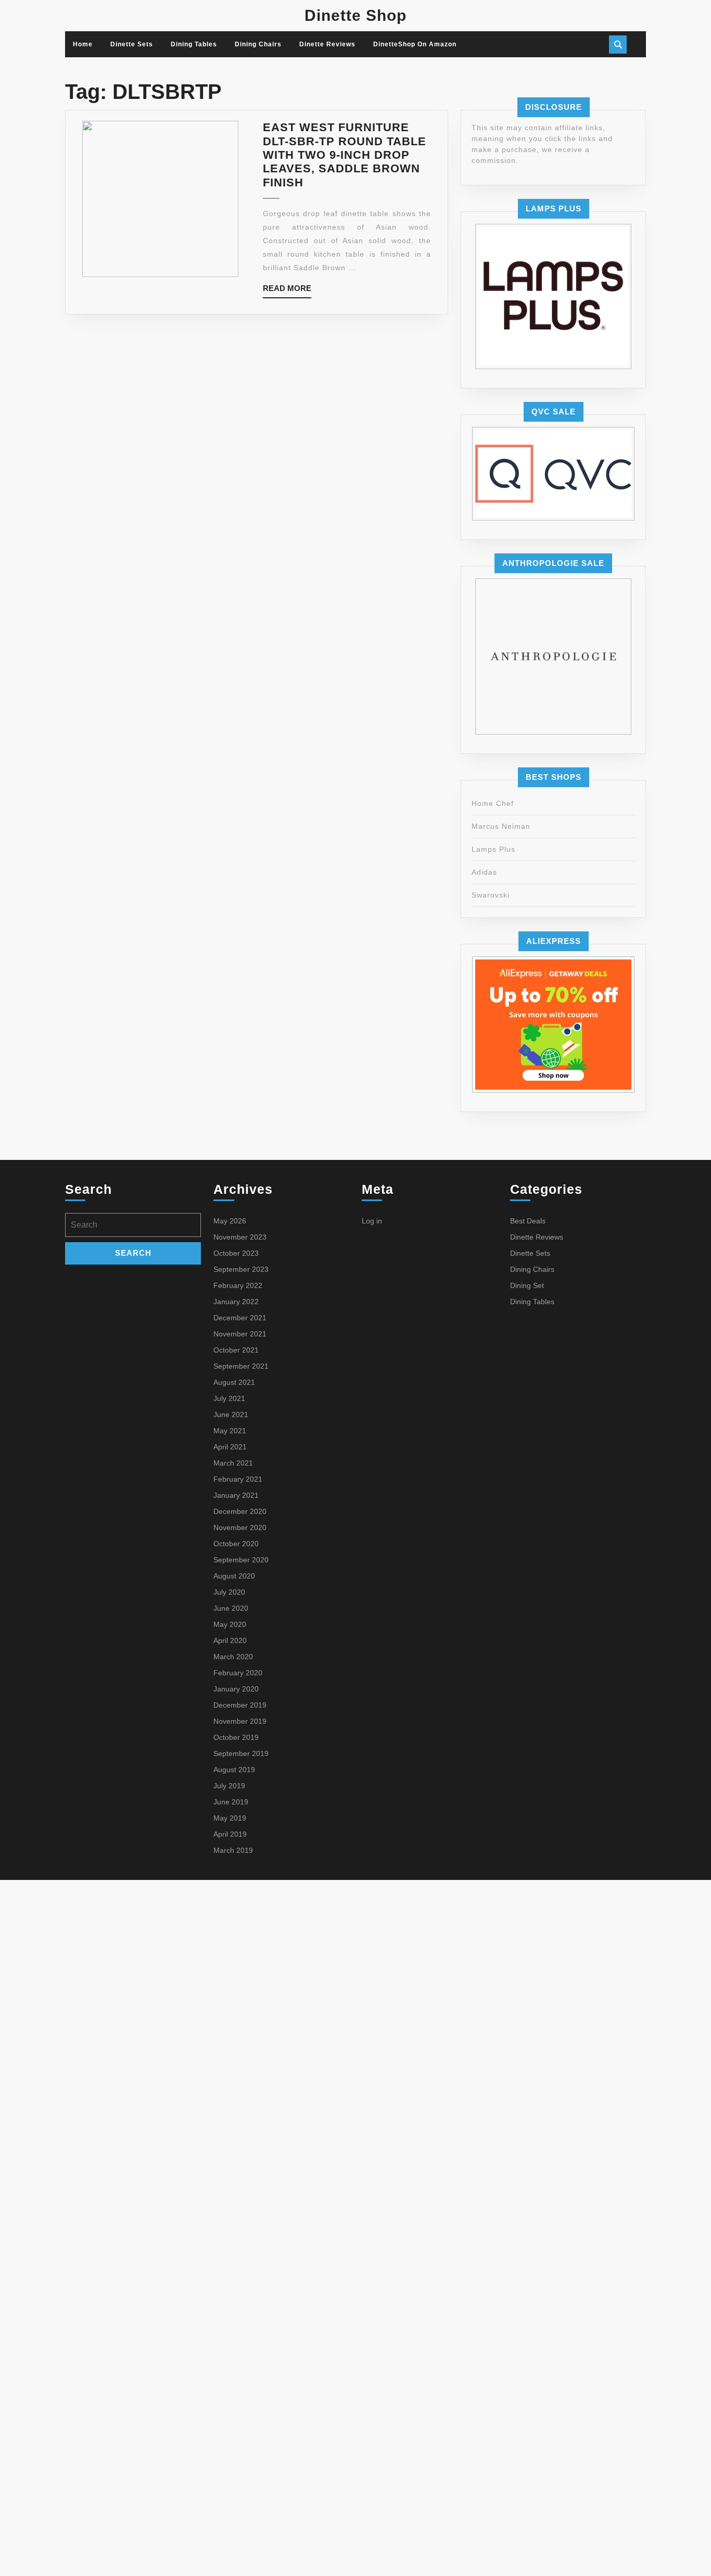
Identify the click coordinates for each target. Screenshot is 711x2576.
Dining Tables (194, 44)
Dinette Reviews (327, 44)
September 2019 (241, 1753)
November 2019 (240, 1721)
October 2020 (236, 1544)
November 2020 (240, 1527)
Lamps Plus (493, 849)
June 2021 (231, 1415)
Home (83, 44)
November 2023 (240, 1237)
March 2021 (233, 1463)
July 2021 (229, 1398)
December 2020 (240, 1511)
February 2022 (238, 1285)
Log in (372, 1221)
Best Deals (528, 1221)
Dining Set (527, 1285)
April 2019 (230, 1834)
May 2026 (230, 1221)
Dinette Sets (132, 44)
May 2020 (230, 1624)
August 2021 (234, 1382)
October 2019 (236, 1737)
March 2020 (233, 1657)
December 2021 (240, 1318)
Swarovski (491, 895)
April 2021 (230, 1447)
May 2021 (230, 1431)
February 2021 (238, 1479)
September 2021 (241, 1366)
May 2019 (230, 1818)
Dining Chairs (258, 44)
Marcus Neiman (501, 826)
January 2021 (236, 1495)
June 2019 (231, 1802)
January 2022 (236, 1302)
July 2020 (229, 1592)
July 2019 (229, 1786)
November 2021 (240, 1334)
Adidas (484, 872)
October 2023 (236, 1253)
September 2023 (241, 1269)
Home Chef (493, 803)
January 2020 (236, 1689)
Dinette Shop (355, 15)
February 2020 (238, 1673)
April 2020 (230, 1640)
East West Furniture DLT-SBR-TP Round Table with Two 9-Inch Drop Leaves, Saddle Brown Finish (345, 155)
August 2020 (234, 1576)
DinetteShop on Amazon (415, 44)
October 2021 (236, 1350)
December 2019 (240, 1705)
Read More (287, 291)
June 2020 (231, 1608)
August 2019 (234, 1770)
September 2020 (241, 1560)
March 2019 (233, 1850)
